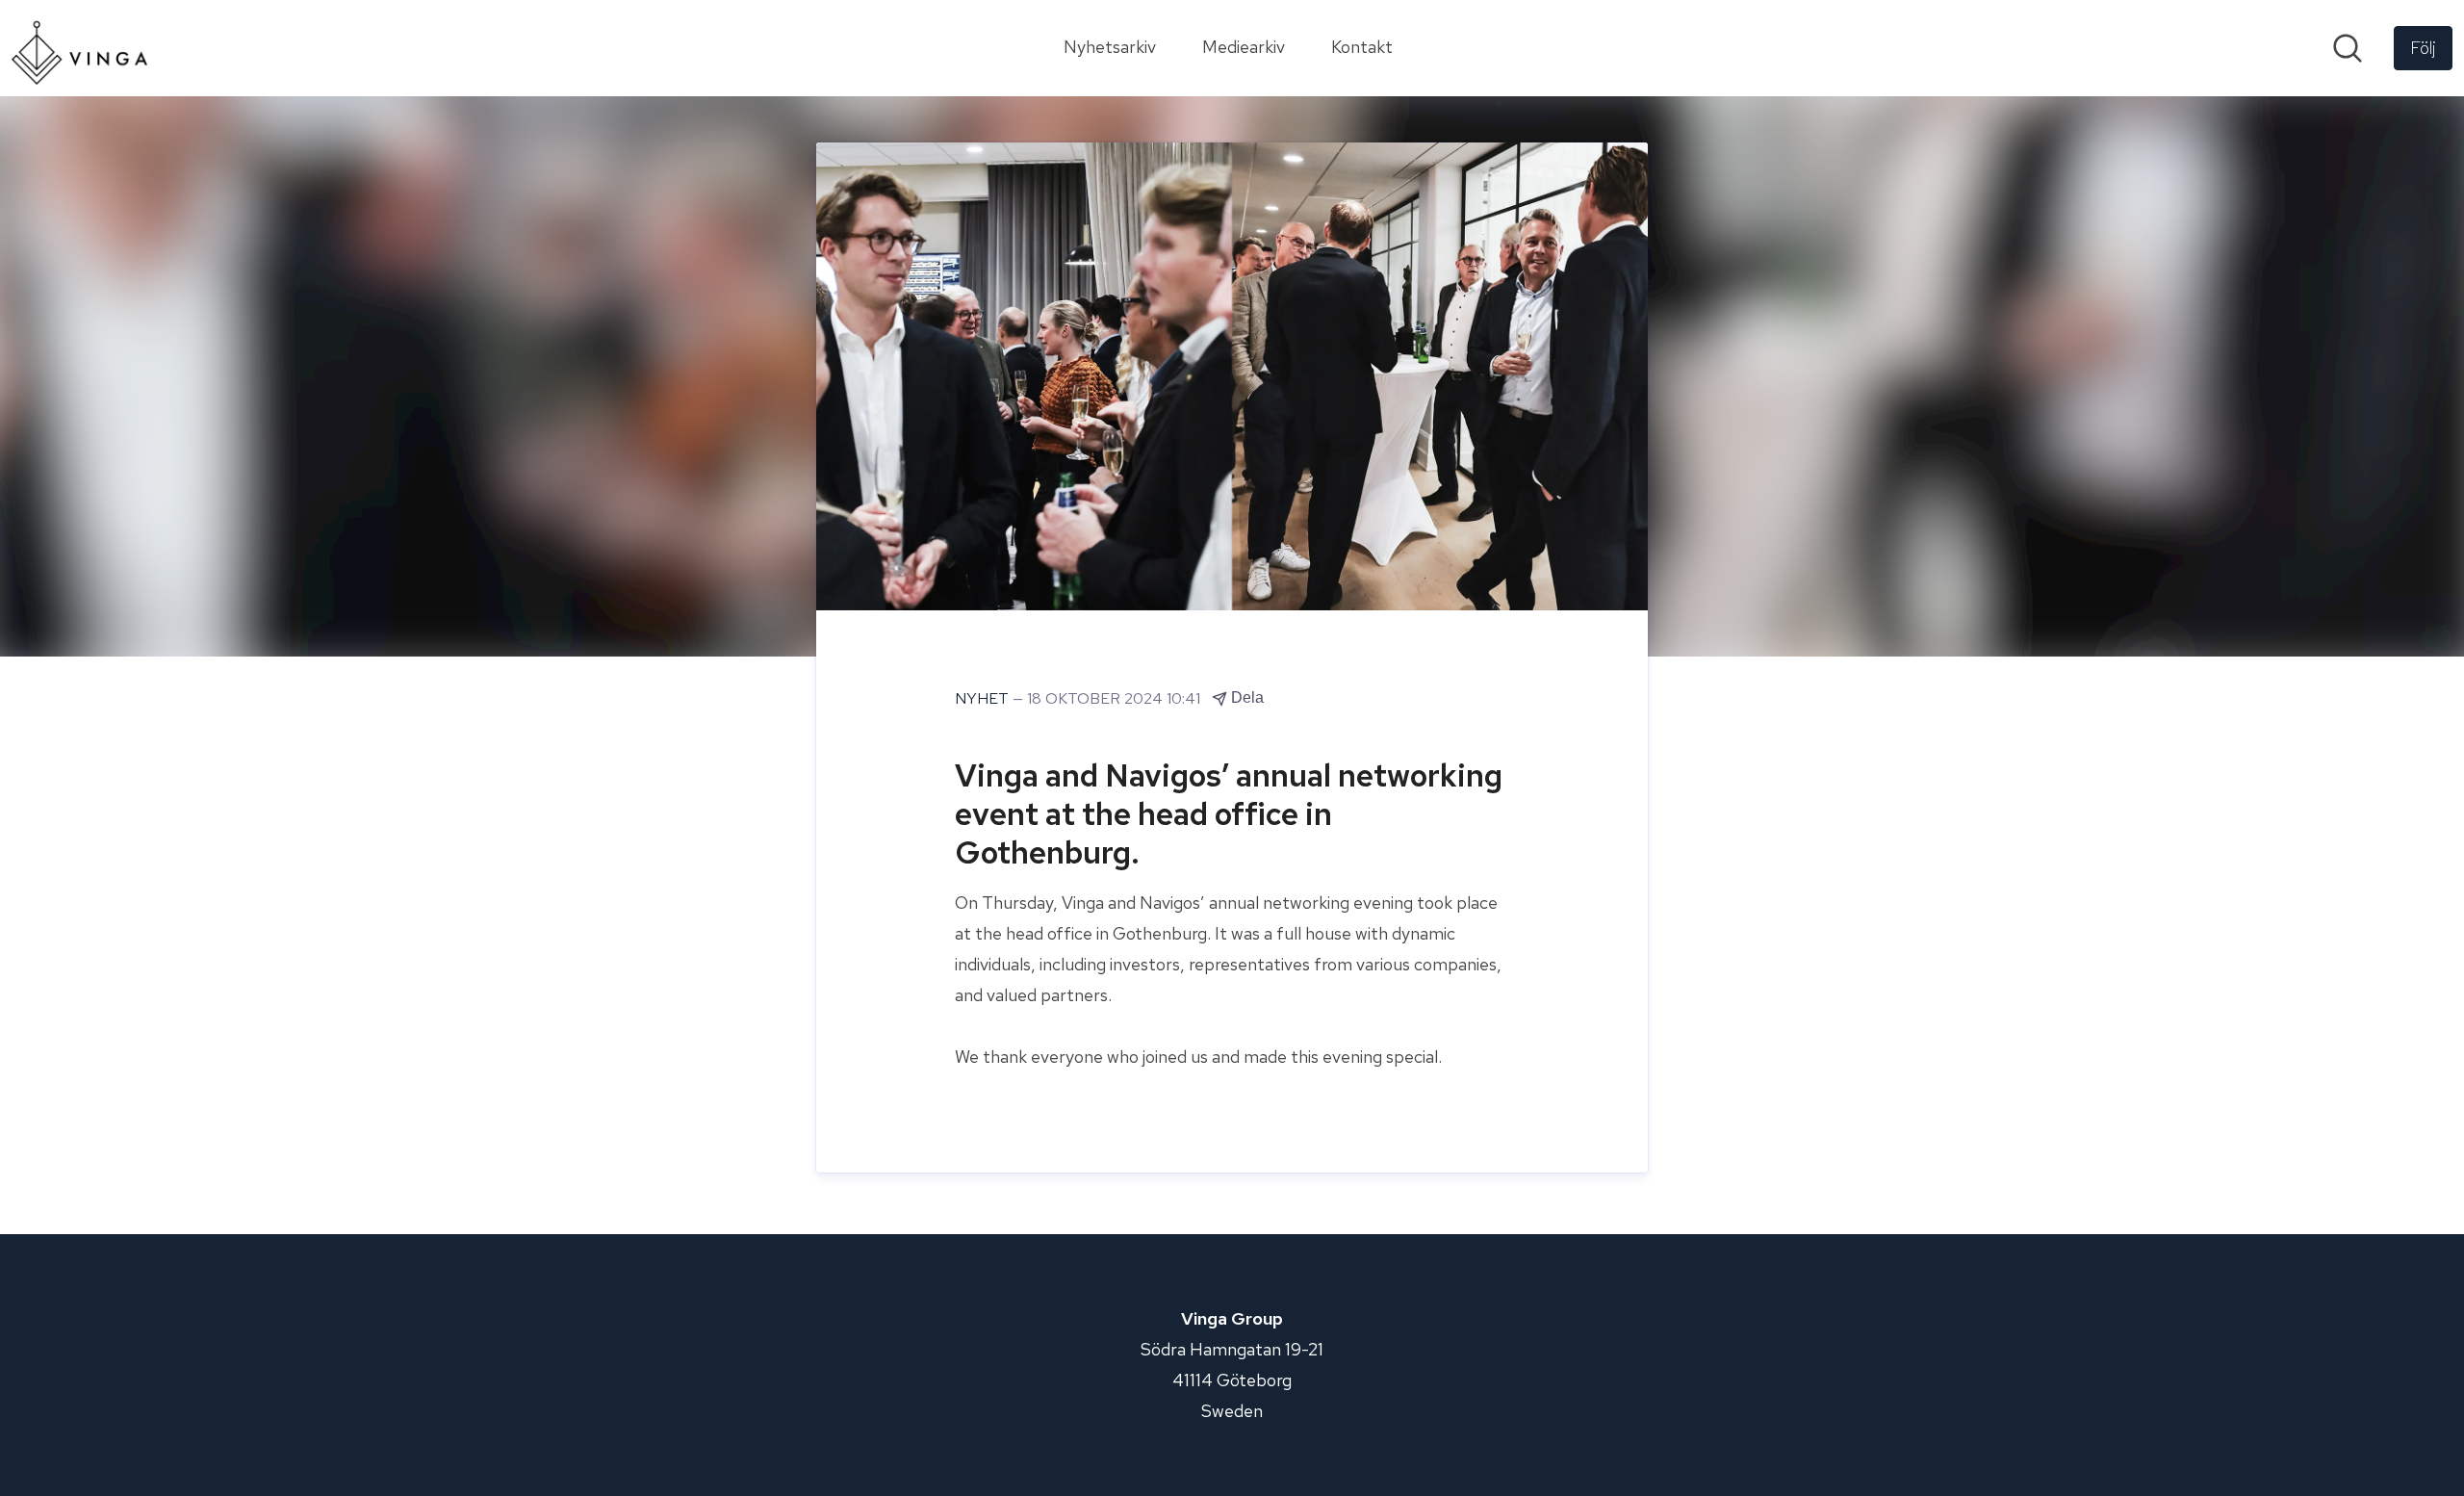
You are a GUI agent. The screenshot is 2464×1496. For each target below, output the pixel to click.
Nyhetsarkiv (1110, 47)
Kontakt (1362, 47)
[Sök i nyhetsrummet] (2348, 48)
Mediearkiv (1244, 47)
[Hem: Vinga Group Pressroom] (79, 48)
